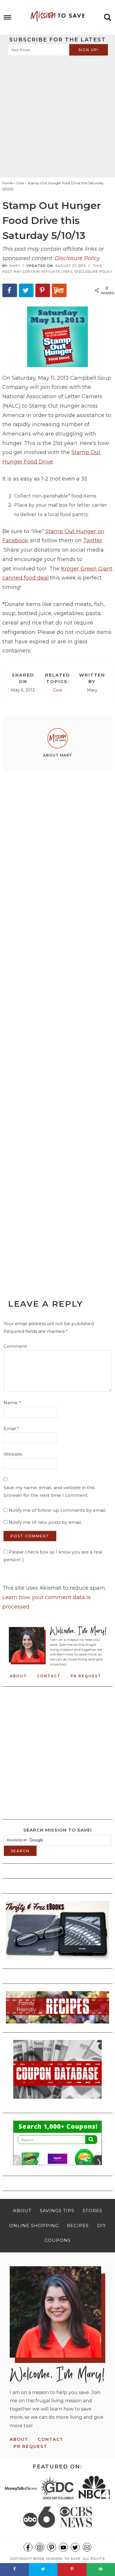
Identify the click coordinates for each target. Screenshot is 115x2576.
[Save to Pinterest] (43, 290)
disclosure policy (94, 272)
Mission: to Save (58, 16)
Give (58, 690)
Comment (15, 1346)
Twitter (93, 540)
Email (11, 1428)
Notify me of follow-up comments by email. (57, 1510)
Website (13, 1454)
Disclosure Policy (77, 258)
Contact (49, 1676)
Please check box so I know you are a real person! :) (53, 1556)
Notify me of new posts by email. (45, 1522)
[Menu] (8, 17)
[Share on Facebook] (10, 290)
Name (12, 1403)
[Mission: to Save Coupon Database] (57, 2100)
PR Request (86, 1676)
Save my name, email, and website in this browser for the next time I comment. (49, 1491)
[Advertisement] (57, 116)
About (18, 1676)
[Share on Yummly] (59, 290)
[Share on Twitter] (26, 290)
